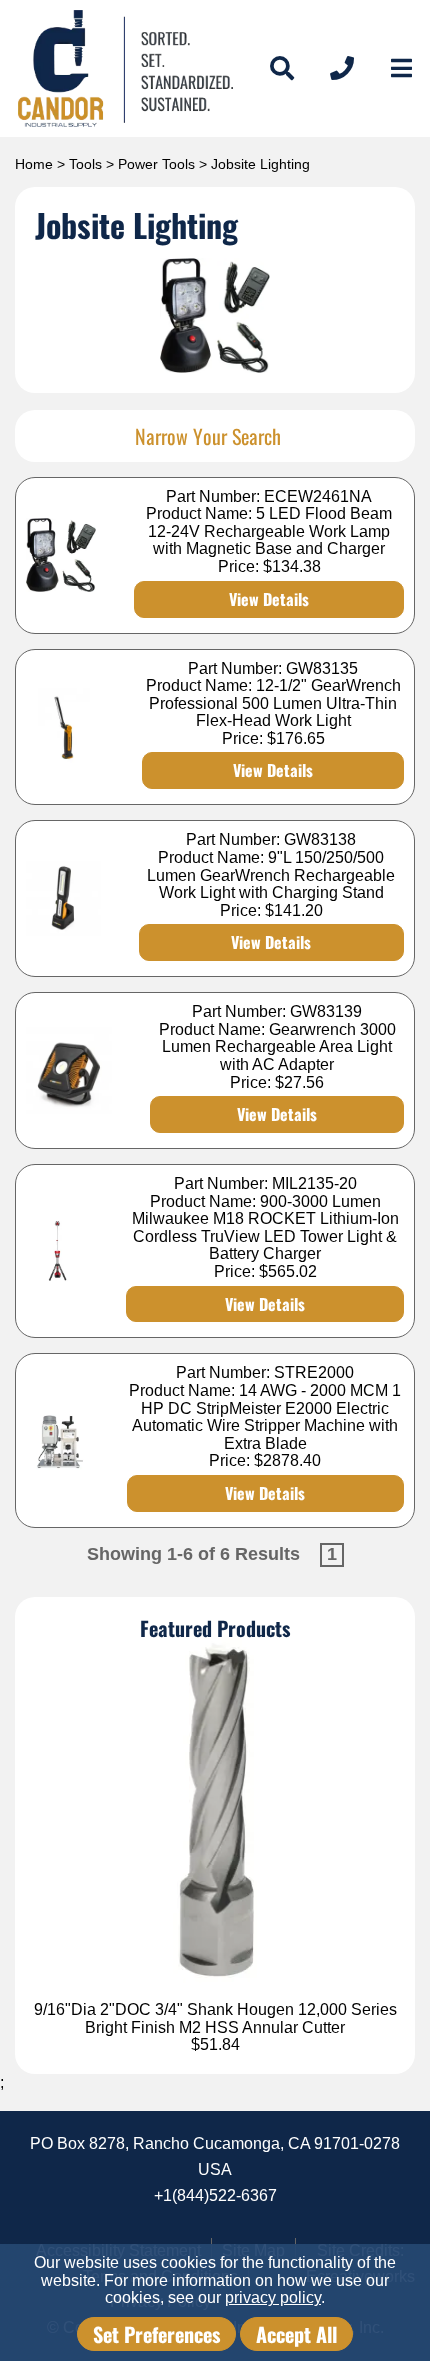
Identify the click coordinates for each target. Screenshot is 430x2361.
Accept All (296, 2334)
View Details (269, 599)
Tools (85, 164)
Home (34, 164)
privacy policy (273, 2297)
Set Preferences (156, 2334)
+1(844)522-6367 (215, 2195)
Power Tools (156, 164)
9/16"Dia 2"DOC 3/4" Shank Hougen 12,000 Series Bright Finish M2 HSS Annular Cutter (215, 2018)
